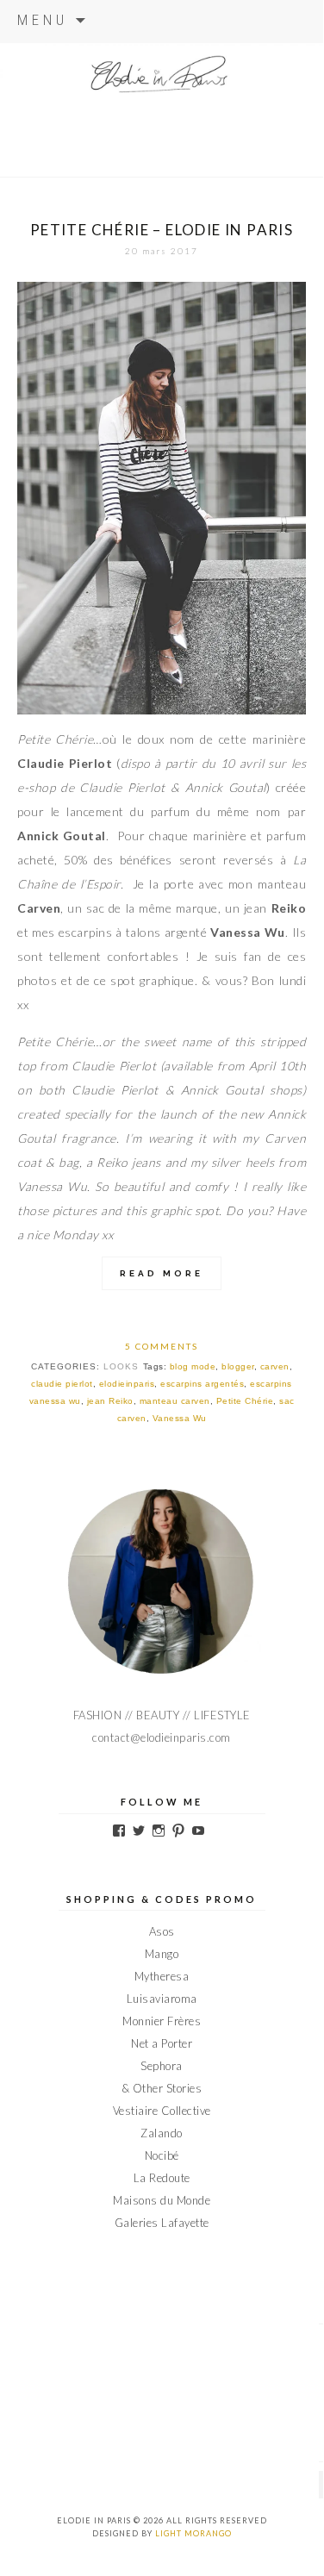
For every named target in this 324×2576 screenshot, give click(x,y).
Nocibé (162, 2155)
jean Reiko (110, 1401)
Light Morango (193, 2533)
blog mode (193, 1366)
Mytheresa (162, 1976)
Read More (162, 1273)
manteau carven (175, 1401)
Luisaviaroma (162, 1999)
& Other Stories (162, 2088)
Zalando (162, 2133)
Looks (121, 1366)
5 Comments (162, 1346)
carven (275, 1366)
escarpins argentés (202, 1384)
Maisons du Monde (162, 2200)
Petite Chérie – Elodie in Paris (162, 230)
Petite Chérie (245, 1401)
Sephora (162, 2066)
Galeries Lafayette (162, 2223)
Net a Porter (162, 2043)
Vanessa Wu (180, 1418)
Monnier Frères (162, 2021)
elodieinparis (127, 1384)
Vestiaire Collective (162, 2111)
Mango (162, 1954)
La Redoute (162, 2178)
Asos (162, 1931)
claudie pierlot (62, 1384)
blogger (238, 1366)
